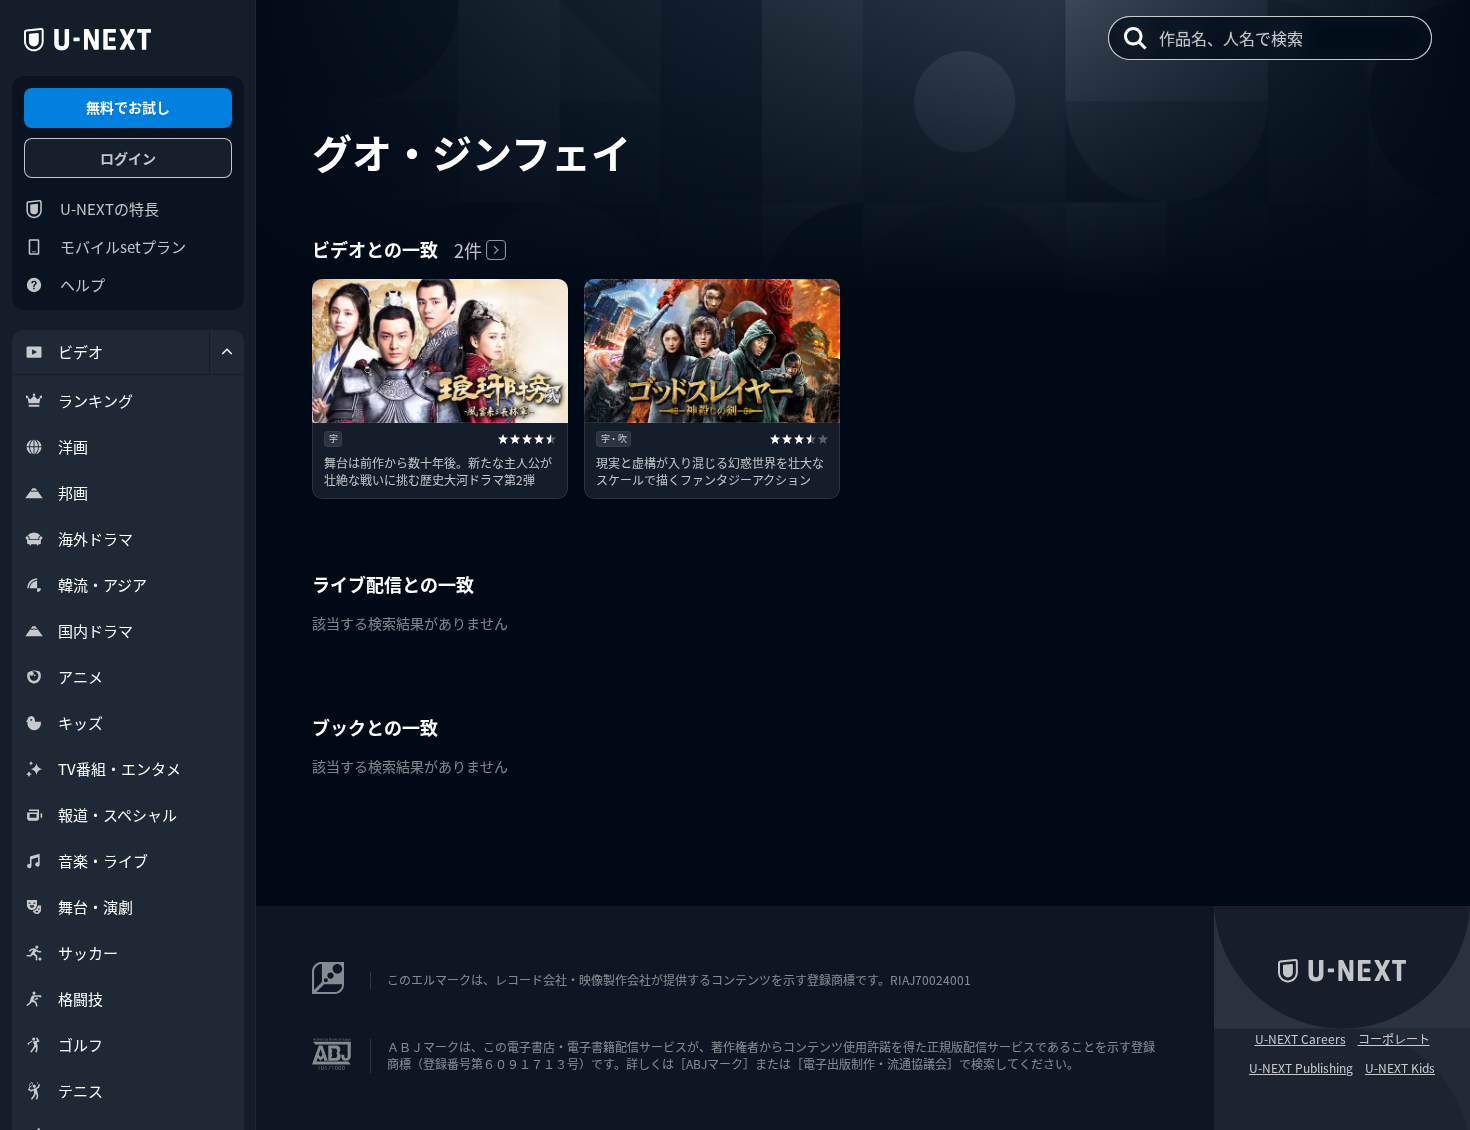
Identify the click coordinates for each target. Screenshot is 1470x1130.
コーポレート (1394, 1039)
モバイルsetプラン (123, 246)
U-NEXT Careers (1300, 1039)
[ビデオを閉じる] (227, 352)
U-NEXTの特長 (109, 208)
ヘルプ (82, 284)
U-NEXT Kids (1400, 1068)
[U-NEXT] (87, 40)
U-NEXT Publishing (1301, 1068)
